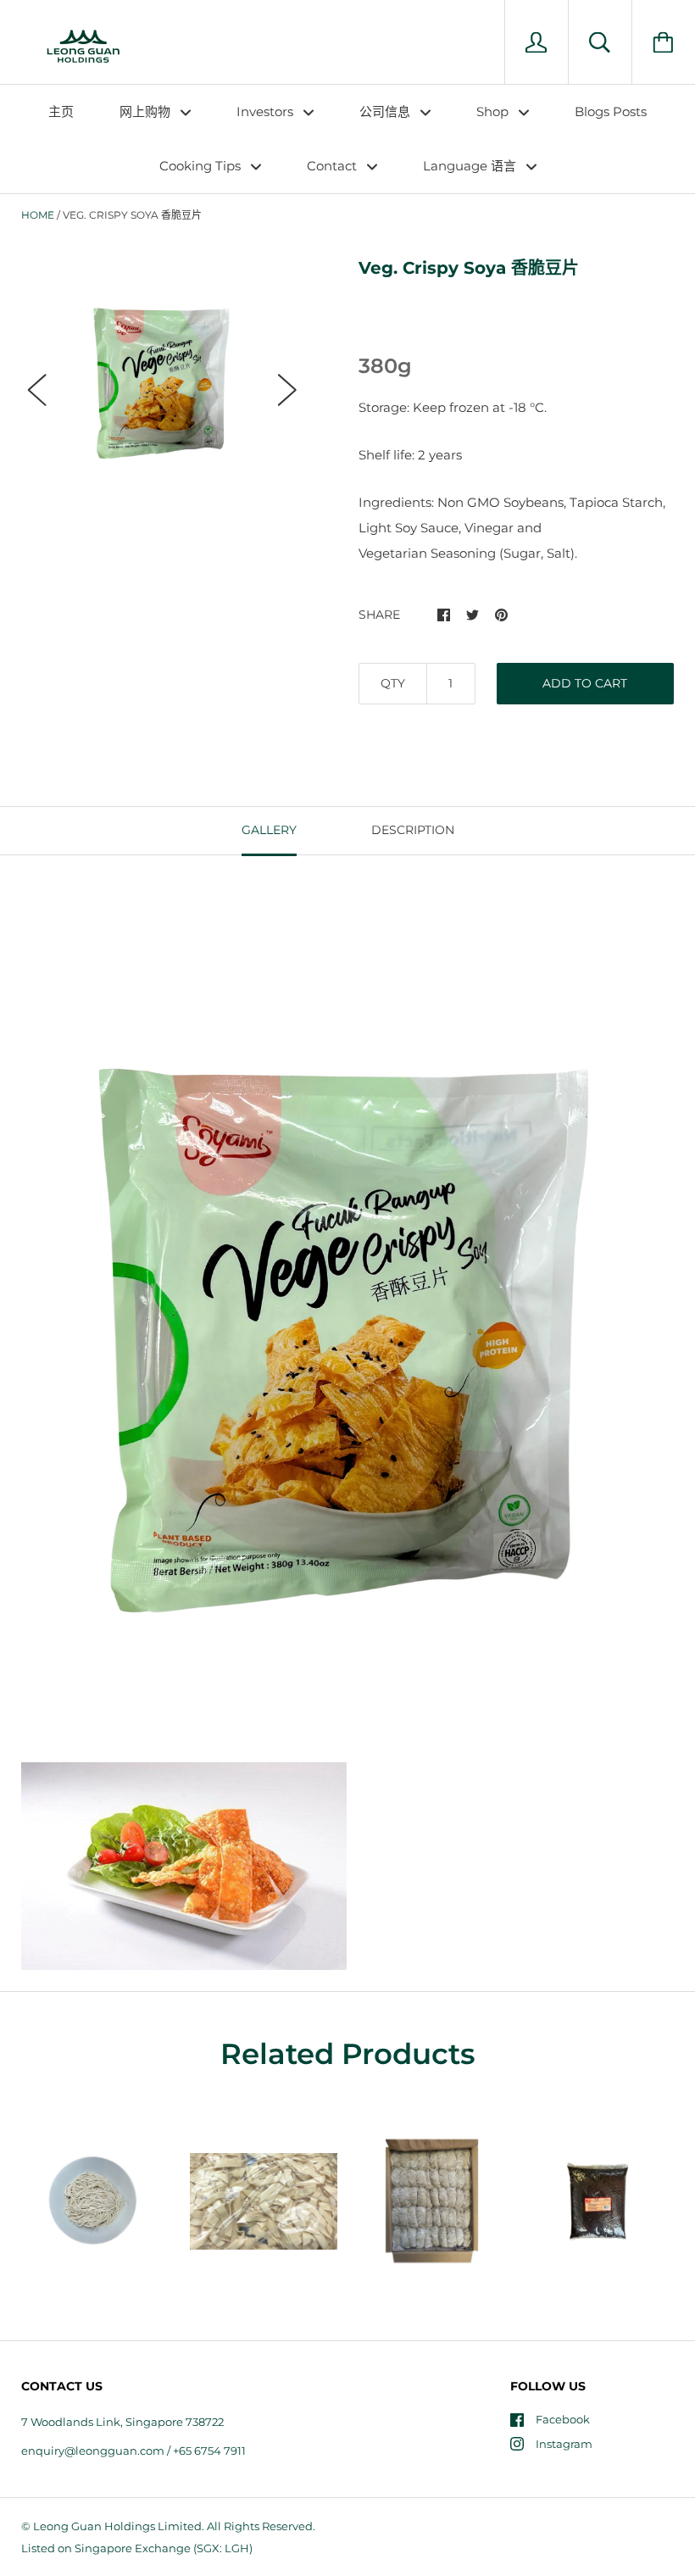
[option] (162, 375)
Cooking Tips (202, 166)
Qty (393, 683)
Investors (267, 111)
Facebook (563, 2419)
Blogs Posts (611, 111)
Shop (494, 111)
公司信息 (386, 111)
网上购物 (147, 111)
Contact (334, 166)
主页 (61, 111)
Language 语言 (471, 166)
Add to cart (585, 683)
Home (38, 215)
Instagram (564, 2444)
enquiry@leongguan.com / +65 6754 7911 (133, 2451)
